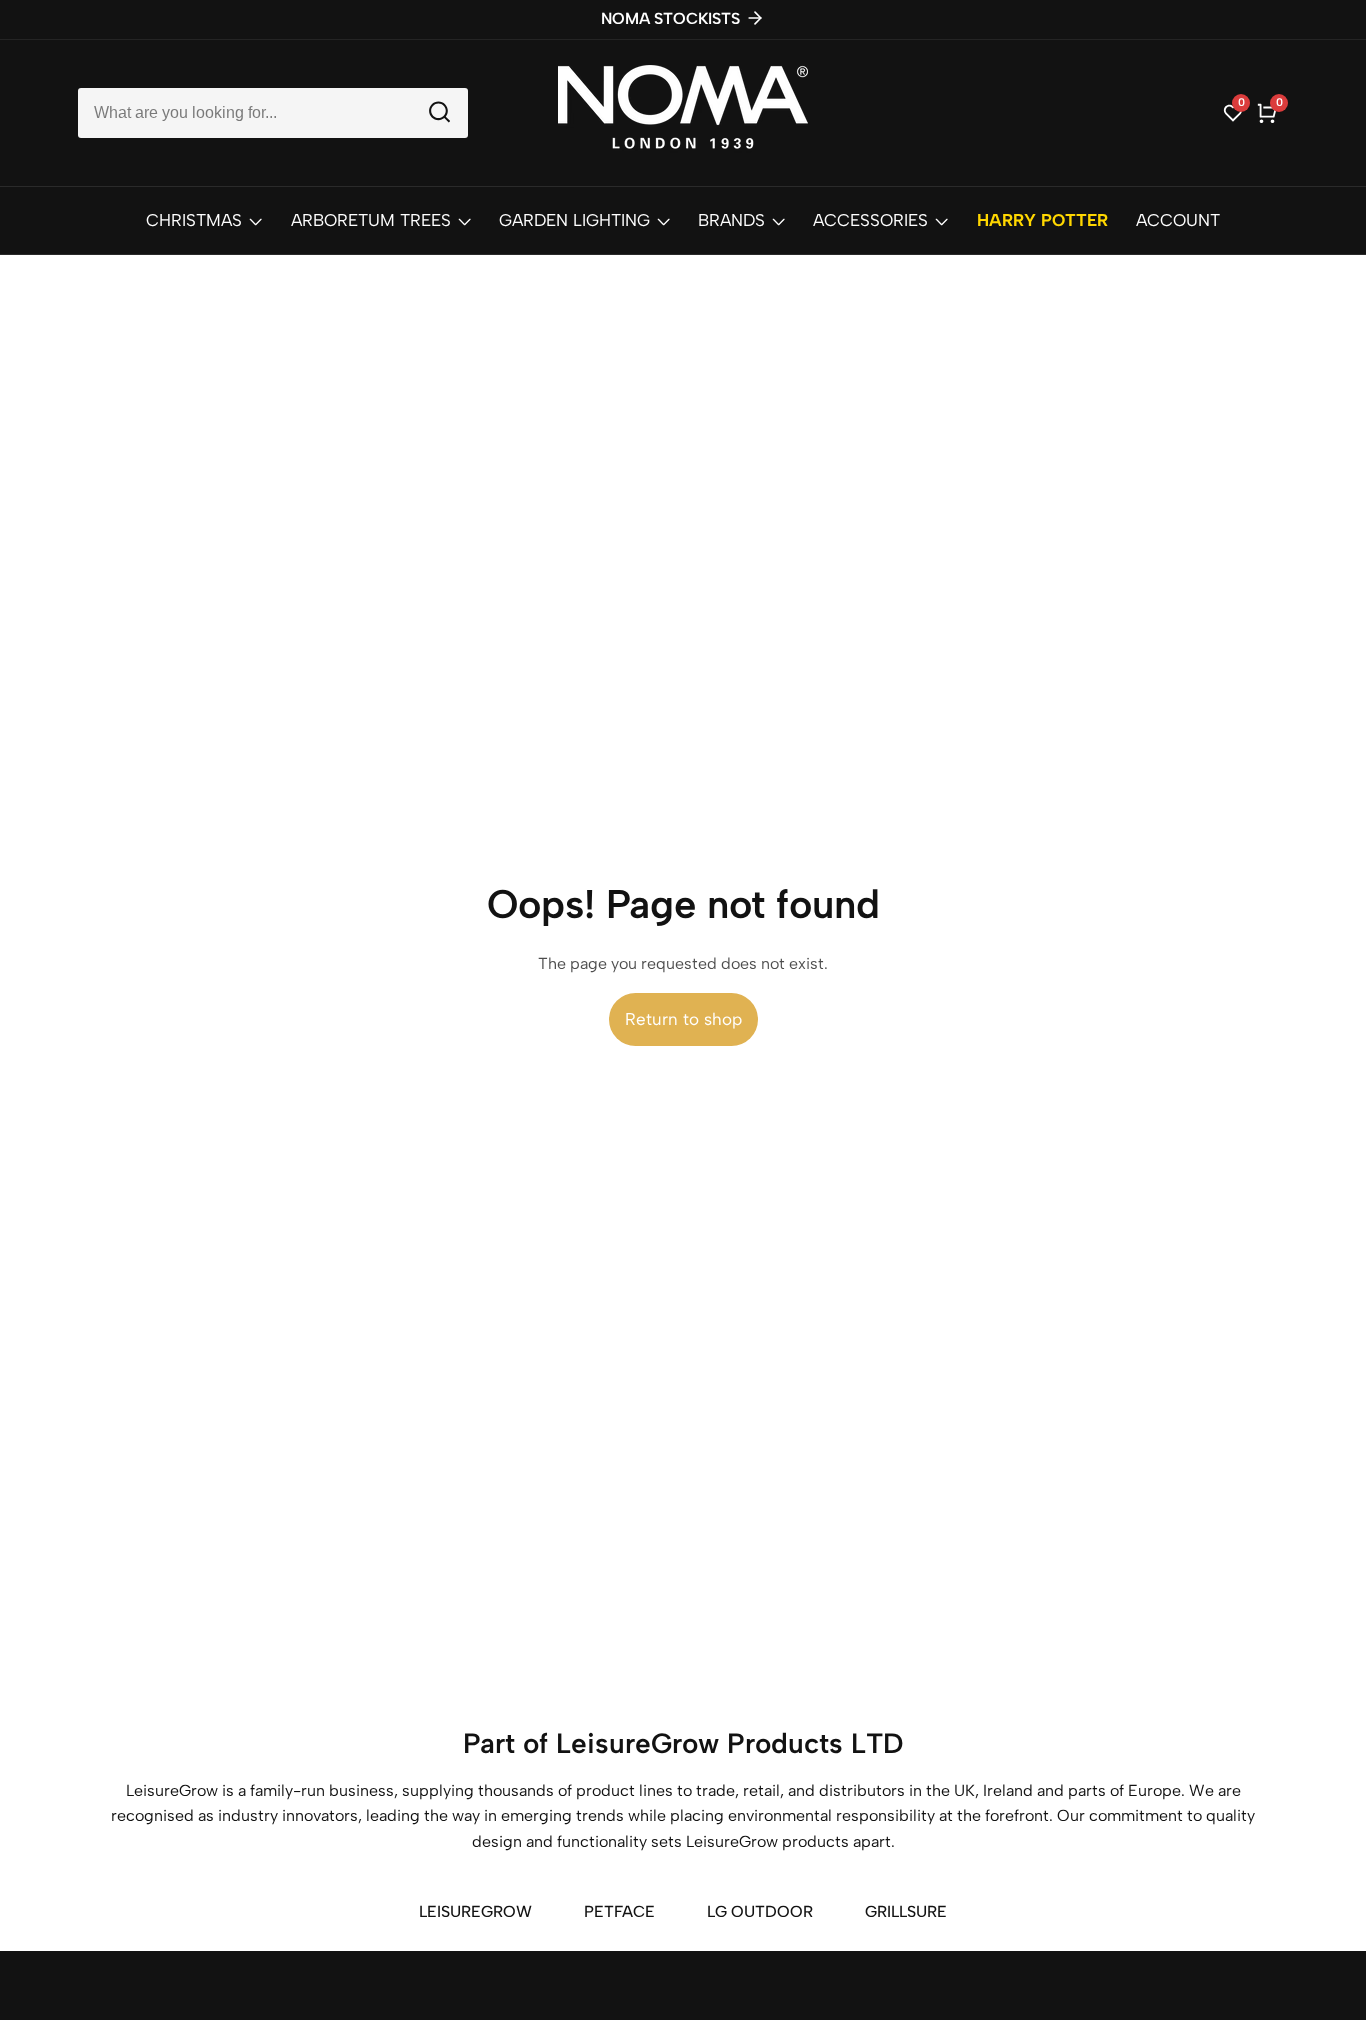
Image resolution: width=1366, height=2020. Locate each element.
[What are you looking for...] (439, 112)
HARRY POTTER (1042, 220)
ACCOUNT (1178, 220)
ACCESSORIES (870, 220)
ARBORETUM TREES (371, 220)
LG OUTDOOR (760, 1911)
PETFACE (619, 1911)
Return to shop (683, 1019)
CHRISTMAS (194, 220)
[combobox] (273, 113)
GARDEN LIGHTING (574, 220)
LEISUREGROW (475, 1911)
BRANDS (731, 220)
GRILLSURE (906, 1911)
